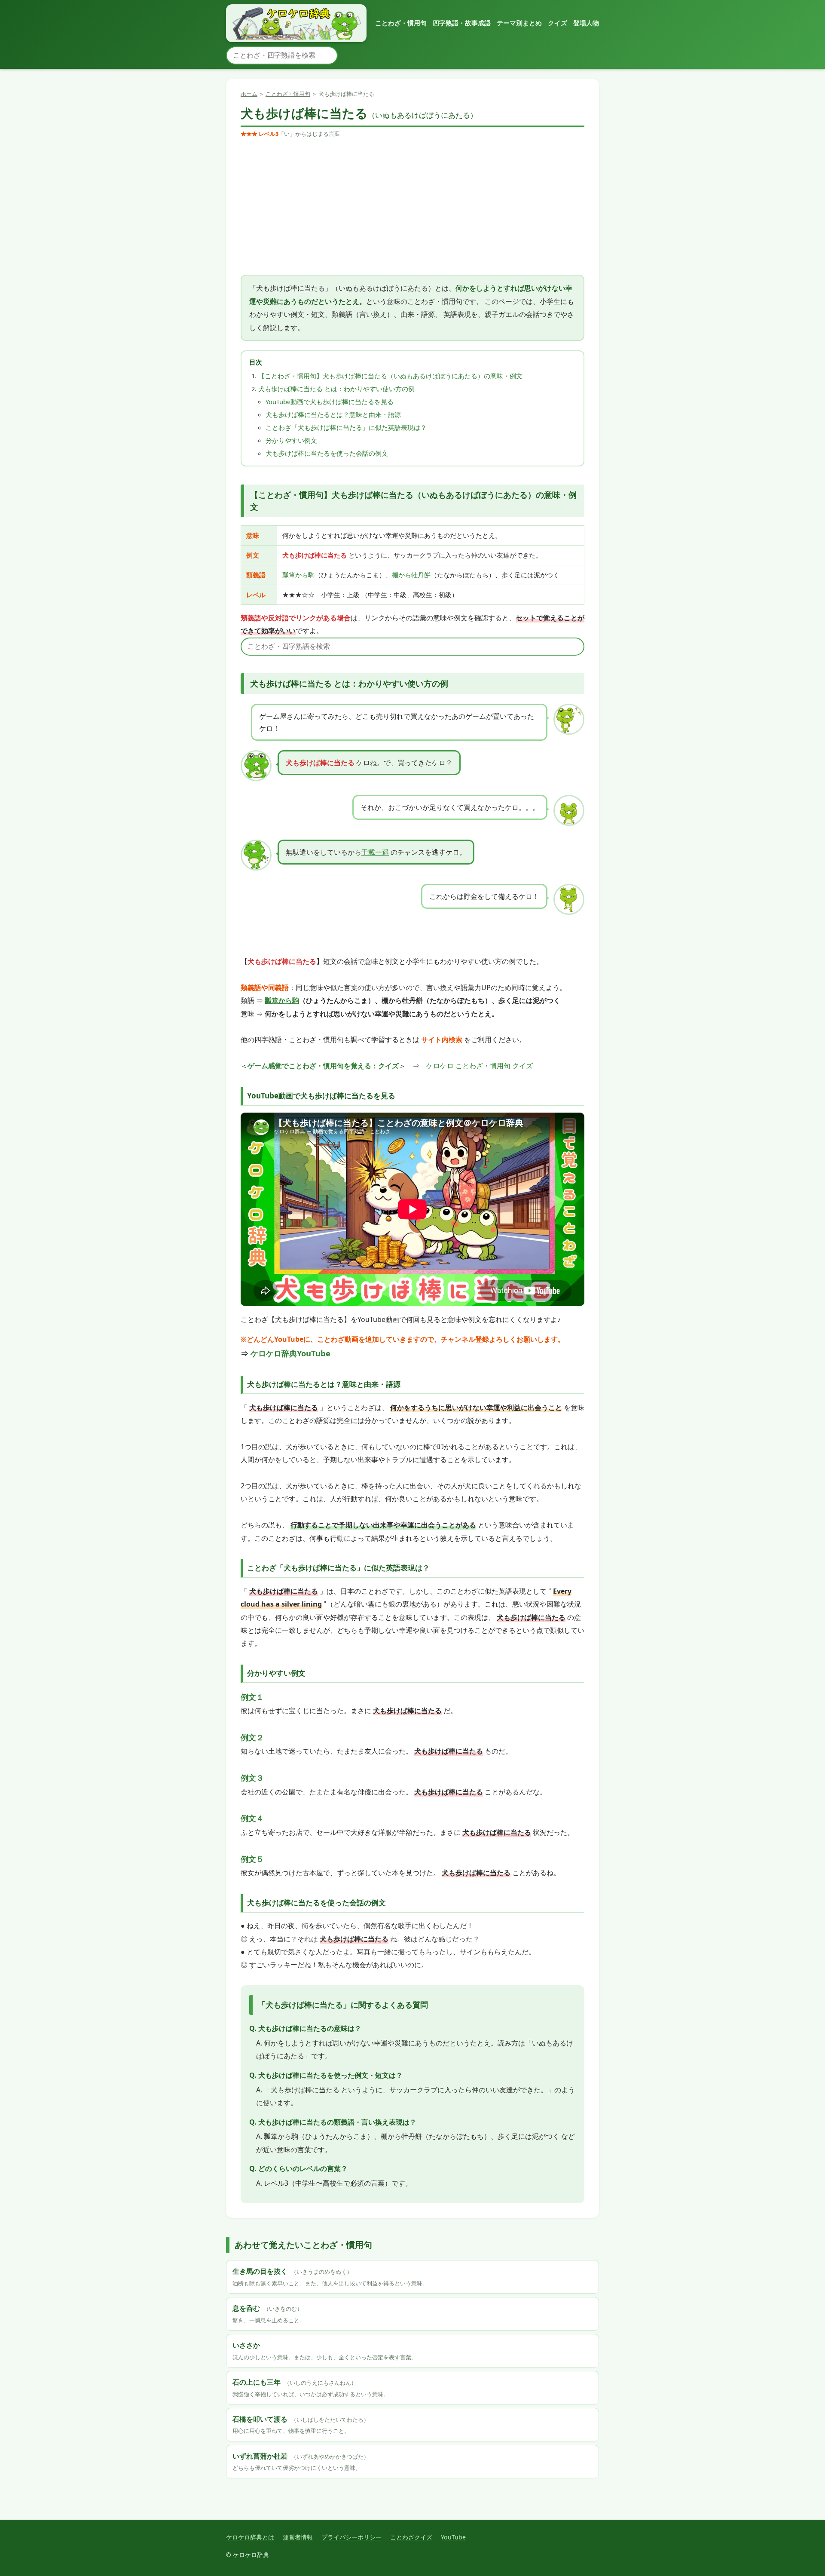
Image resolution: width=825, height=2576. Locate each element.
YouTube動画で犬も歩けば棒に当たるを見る (330, 402)
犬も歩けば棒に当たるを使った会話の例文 (327, 453)
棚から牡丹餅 (411, 575)
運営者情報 (298, 2537)
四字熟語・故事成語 (462, 23)
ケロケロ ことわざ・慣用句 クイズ (480, 1066)
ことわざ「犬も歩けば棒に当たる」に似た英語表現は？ (346, 427)
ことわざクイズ (411, 2537)
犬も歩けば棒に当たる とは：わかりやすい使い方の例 (336, 389)
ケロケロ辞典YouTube (290, 1353)
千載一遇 (375, 852)
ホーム (249, 94)
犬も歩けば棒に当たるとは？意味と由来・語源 (333, 414)
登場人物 (586, 23)
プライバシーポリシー (351, 2537)
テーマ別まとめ (519, 23)
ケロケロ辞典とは (250, 2537)
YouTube (453, 2537)
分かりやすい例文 (291, 440)
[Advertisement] (412, 207)
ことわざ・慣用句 (401, 23)
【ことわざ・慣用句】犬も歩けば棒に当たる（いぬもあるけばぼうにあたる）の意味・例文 (390, 376)
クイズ (558, 23)
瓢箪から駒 (298, 575)
